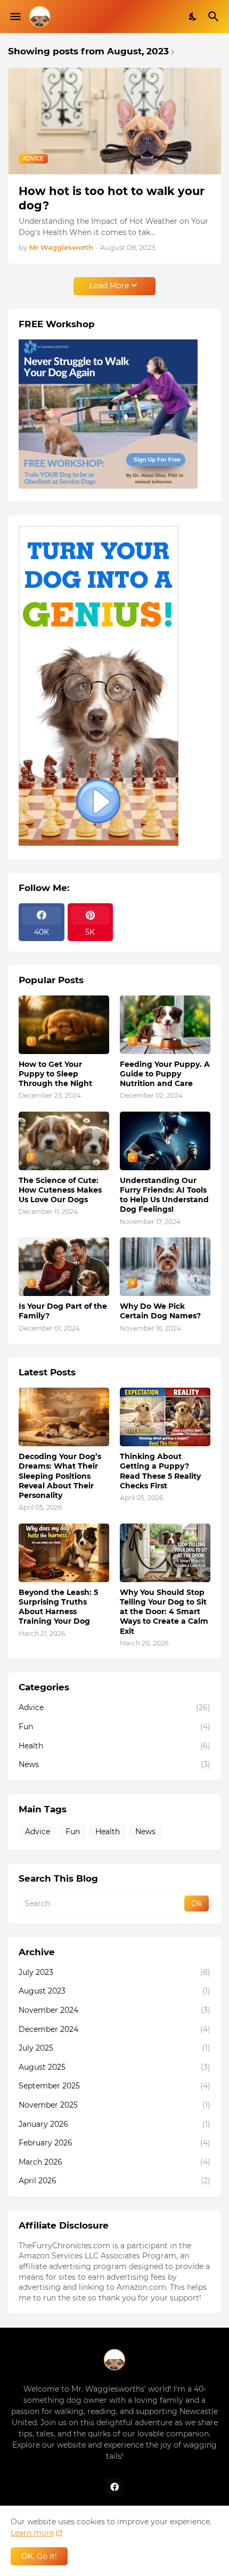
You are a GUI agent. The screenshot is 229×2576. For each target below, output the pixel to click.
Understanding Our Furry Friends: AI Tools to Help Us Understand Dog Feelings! (164, 1195)
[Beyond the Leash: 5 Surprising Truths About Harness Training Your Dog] (64, 1553)
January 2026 (114, 2124)
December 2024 (114, 2029)
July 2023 (114, 1972)
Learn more (32, 2533)
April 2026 (114, 2181)
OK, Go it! (39, 2556)
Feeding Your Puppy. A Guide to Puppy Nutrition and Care (165, 1074)
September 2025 (114, 2086)
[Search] (215, 17)
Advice (114, 1707)
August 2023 (114, 1991)
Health (114, 1746)
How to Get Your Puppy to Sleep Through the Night (55, 1074)
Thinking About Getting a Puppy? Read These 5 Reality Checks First (160, 1471)
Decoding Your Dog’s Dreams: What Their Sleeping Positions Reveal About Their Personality (60, 1476)
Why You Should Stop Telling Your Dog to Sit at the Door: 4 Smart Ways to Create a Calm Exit (164, 1612)
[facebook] (114, 2487)
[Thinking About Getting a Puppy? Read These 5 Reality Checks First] (165, 1417)
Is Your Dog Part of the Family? (63, 1311)
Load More (109, 286)
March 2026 (114, 2162)
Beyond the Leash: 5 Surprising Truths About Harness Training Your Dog (58, 1607)
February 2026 (114, 2143)
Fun (114, 1727)
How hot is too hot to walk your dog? (112, 198)
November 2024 (114, 2010)
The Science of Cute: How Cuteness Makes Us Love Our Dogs (60, 1190)
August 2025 (114, 2067)
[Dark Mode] (193, 17)
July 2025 (114, 2048)
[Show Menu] (15, 17)
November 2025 (114, 2105)
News (114, 1764)
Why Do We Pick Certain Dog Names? (160, 1311)
